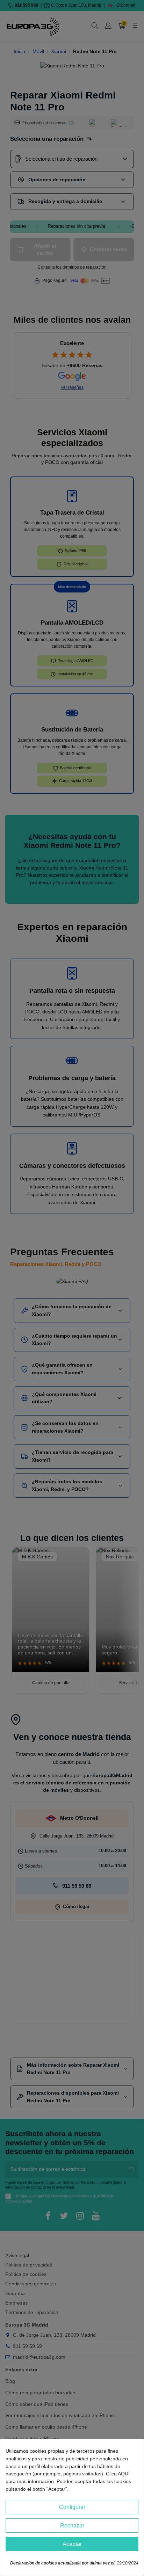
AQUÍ (124, 2474)
